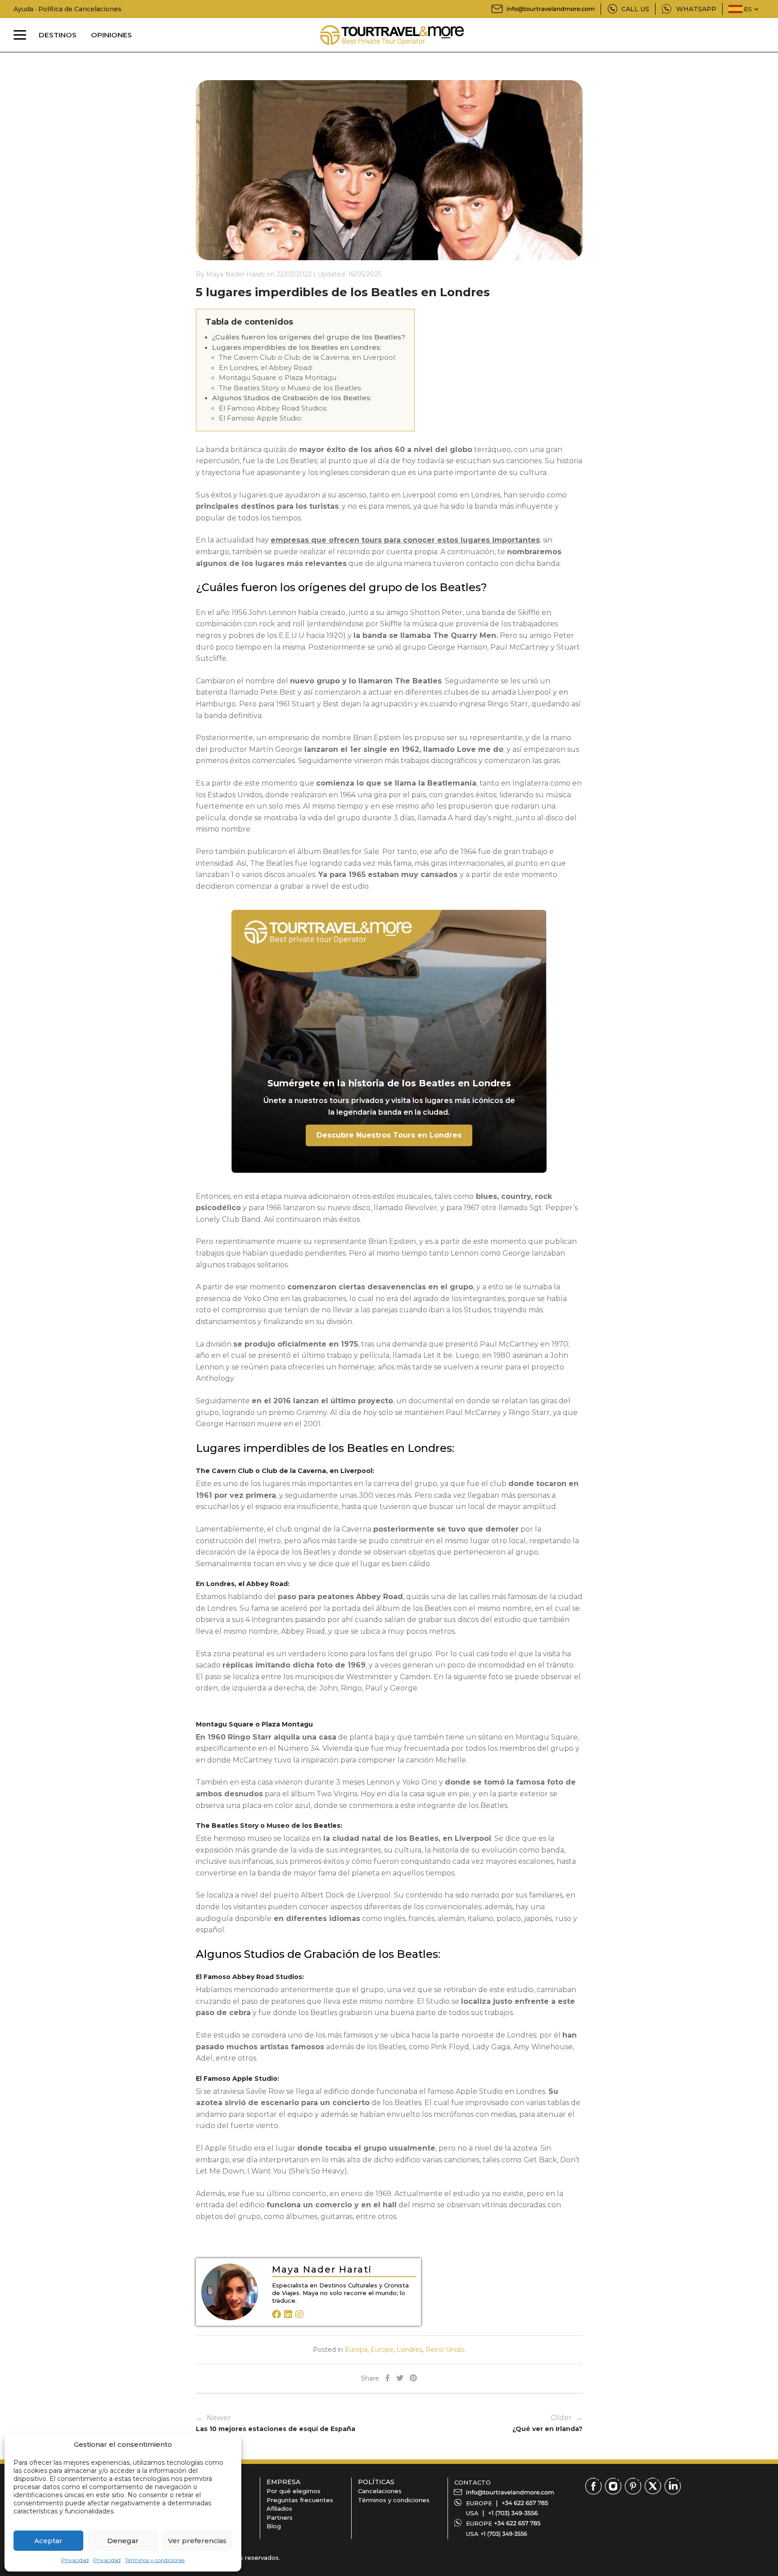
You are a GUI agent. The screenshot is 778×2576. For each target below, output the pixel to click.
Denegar (123, 2541)
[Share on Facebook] (388, 2379)
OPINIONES (111, 35)
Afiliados (279, 2508)
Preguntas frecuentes (300, 2500)
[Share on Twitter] (400, 2379)
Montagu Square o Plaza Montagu (278, 377)
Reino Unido (445, 2350)
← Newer (276, 2423)
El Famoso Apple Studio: (261, 418)
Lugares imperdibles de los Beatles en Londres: (297, 347)
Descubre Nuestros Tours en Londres (389, 1135)
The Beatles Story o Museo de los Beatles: (290, 388)
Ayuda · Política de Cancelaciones (68, 9)
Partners (280, 2517)
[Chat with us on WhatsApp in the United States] (504, 2534)
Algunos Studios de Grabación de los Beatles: (292, 398)
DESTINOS (58, 35)
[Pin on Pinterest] (413, 2379)
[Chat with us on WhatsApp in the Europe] (517, 2523)
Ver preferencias (197, 2541)
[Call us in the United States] (513, 2513)
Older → (547, 2423)
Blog (274, 2526)
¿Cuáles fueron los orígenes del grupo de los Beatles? (309, 337)
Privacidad (75, 2560)
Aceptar (48, 2541)
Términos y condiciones (155, 2560)
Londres (409, 2350)
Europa (356, 2350)
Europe (382, 2350)
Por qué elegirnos (294, 2491)
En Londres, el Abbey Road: (266, 368)
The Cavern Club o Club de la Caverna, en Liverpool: (308, 357)
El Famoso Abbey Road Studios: (273, 408)
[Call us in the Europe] (525, 2503)
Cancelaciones (380, 2491)
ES (748, 9)
